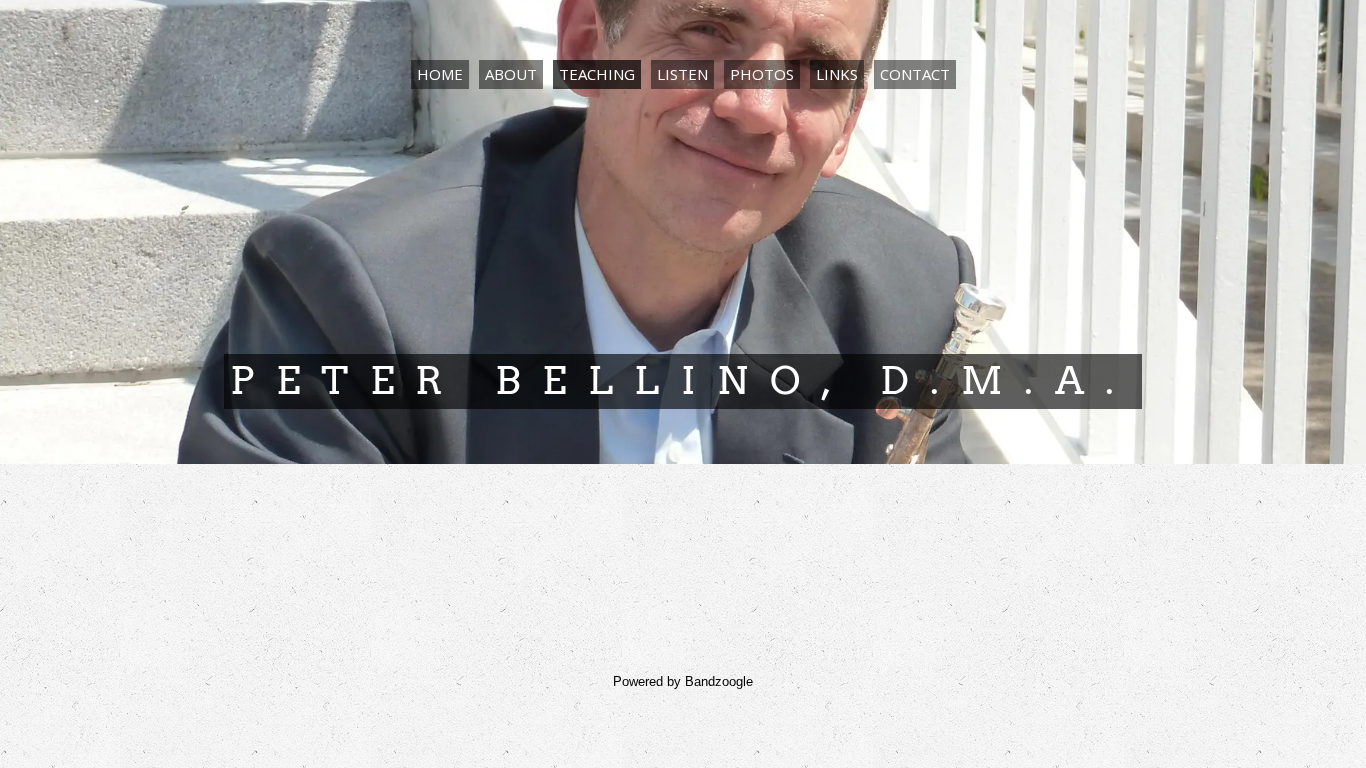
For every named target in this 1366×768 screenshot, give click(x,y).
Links (837, 74)
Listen (682, 74)
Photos (762, 74)
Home (440, 74)
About (511, 74)
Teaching (597, 74)
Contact (915, 74)
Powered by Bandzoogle (683, 681)
